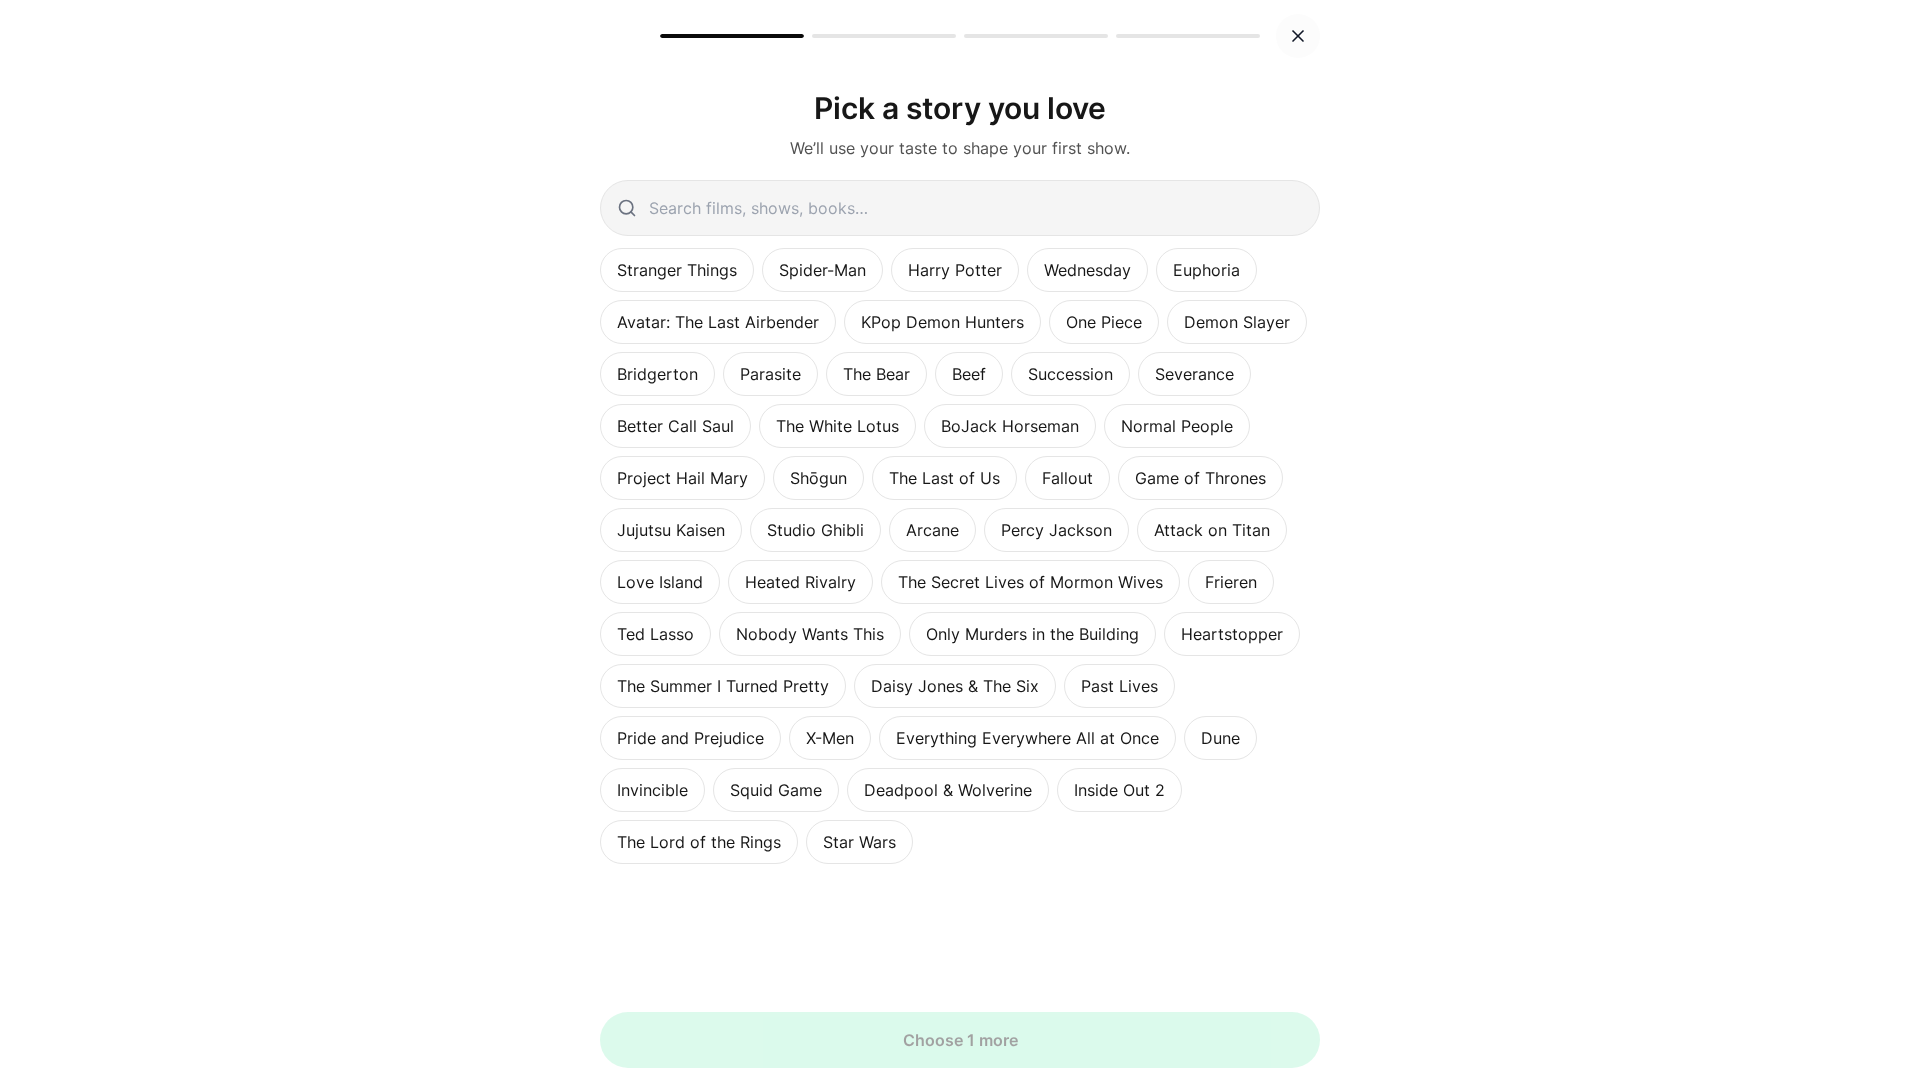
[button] (1298, 36)
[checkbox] (677, 270)
